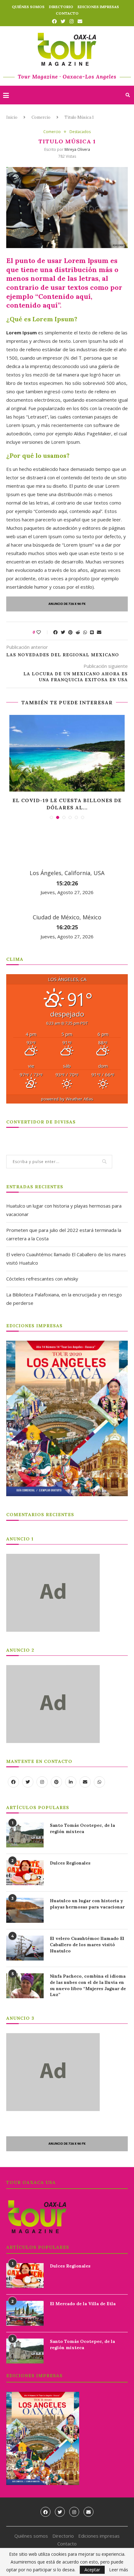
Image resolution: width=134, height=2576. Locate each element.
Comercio (41, 117)
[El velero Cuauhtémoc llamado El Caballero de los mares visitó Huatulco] (25, 1948)
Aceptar (92, 2570)
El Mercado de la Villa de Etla (83, 2304)
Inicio (12, 117)
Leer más (119, 2570)
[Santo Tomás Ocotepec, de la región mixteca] (25, 1835)
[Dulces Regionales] (25, 1873)
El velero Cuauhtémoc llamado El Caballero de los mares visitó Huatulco (87, 1944)
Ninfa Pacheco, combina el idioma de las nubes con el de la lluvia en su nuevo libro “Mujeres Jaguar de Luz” (88, 1985)
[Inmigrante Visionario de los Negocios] (67, 753)
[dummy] (53, 1557)
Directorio (61, 7)
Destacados (80, 132)
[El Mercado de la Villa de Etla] (25, 2313)
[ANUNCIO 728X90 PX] (67, 601)
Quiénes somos (28, 7)
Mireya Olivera (77, 149)
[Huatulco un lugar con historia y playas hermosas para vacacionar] (25, 1910)
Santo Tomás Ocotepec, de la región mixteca (82, 1828)
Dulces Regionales (70, 1863)
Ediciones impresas (98, 7)
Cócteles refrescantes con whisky (42, 1279)
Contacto (67, 13)
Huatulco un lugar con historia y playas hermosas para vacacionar (87, 1904)
